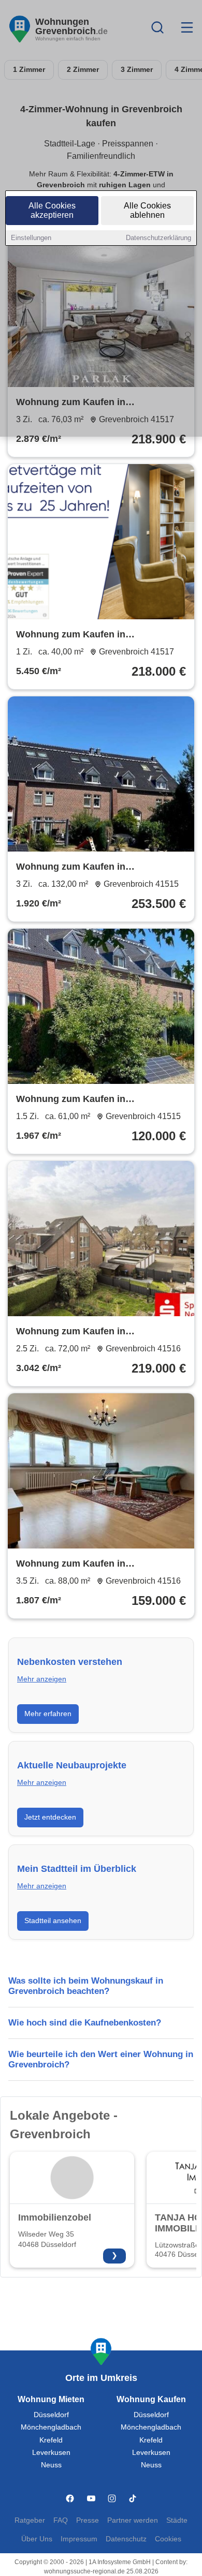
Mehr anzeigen (42, 1679)
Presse (88, 2520)
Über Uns (37, 2539)
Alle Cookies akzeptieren (52, 210)
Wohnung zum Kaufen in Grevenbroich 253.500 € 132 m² (84, 868)
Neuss (51, 2465)
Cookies (168, 2539)
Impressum (79, 2539)
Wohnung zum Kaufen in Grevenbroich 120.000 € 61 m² (82, 1100)
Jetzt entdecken (50, 1817)
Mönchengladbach (51, 2427)
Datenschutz (126, 2539)
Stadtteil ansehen (53, 1920)
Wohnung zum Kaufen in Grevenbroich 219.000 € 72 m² (82, 1332)
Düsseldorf (51, 2415)
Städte (177, 2520)
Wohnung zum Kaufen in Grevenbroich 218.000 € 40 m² (82, 635)
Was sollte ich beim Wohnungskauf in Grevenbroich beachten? (86, 1986)
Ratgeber (30, 2520)
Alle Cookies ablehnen (147, 210)
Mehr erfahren (48, 1714)
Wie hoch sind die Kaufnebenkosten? (85, 2023)
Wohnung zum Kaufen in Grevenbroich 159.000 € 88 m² (82, 1565)
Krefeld (51, 2440)
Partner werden (133, 2520)
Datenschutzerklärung (158, 238)
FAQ (61, 2520)
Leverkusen (51, 2453)
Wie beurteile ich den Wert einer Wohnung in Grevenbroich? (101, 2059)
